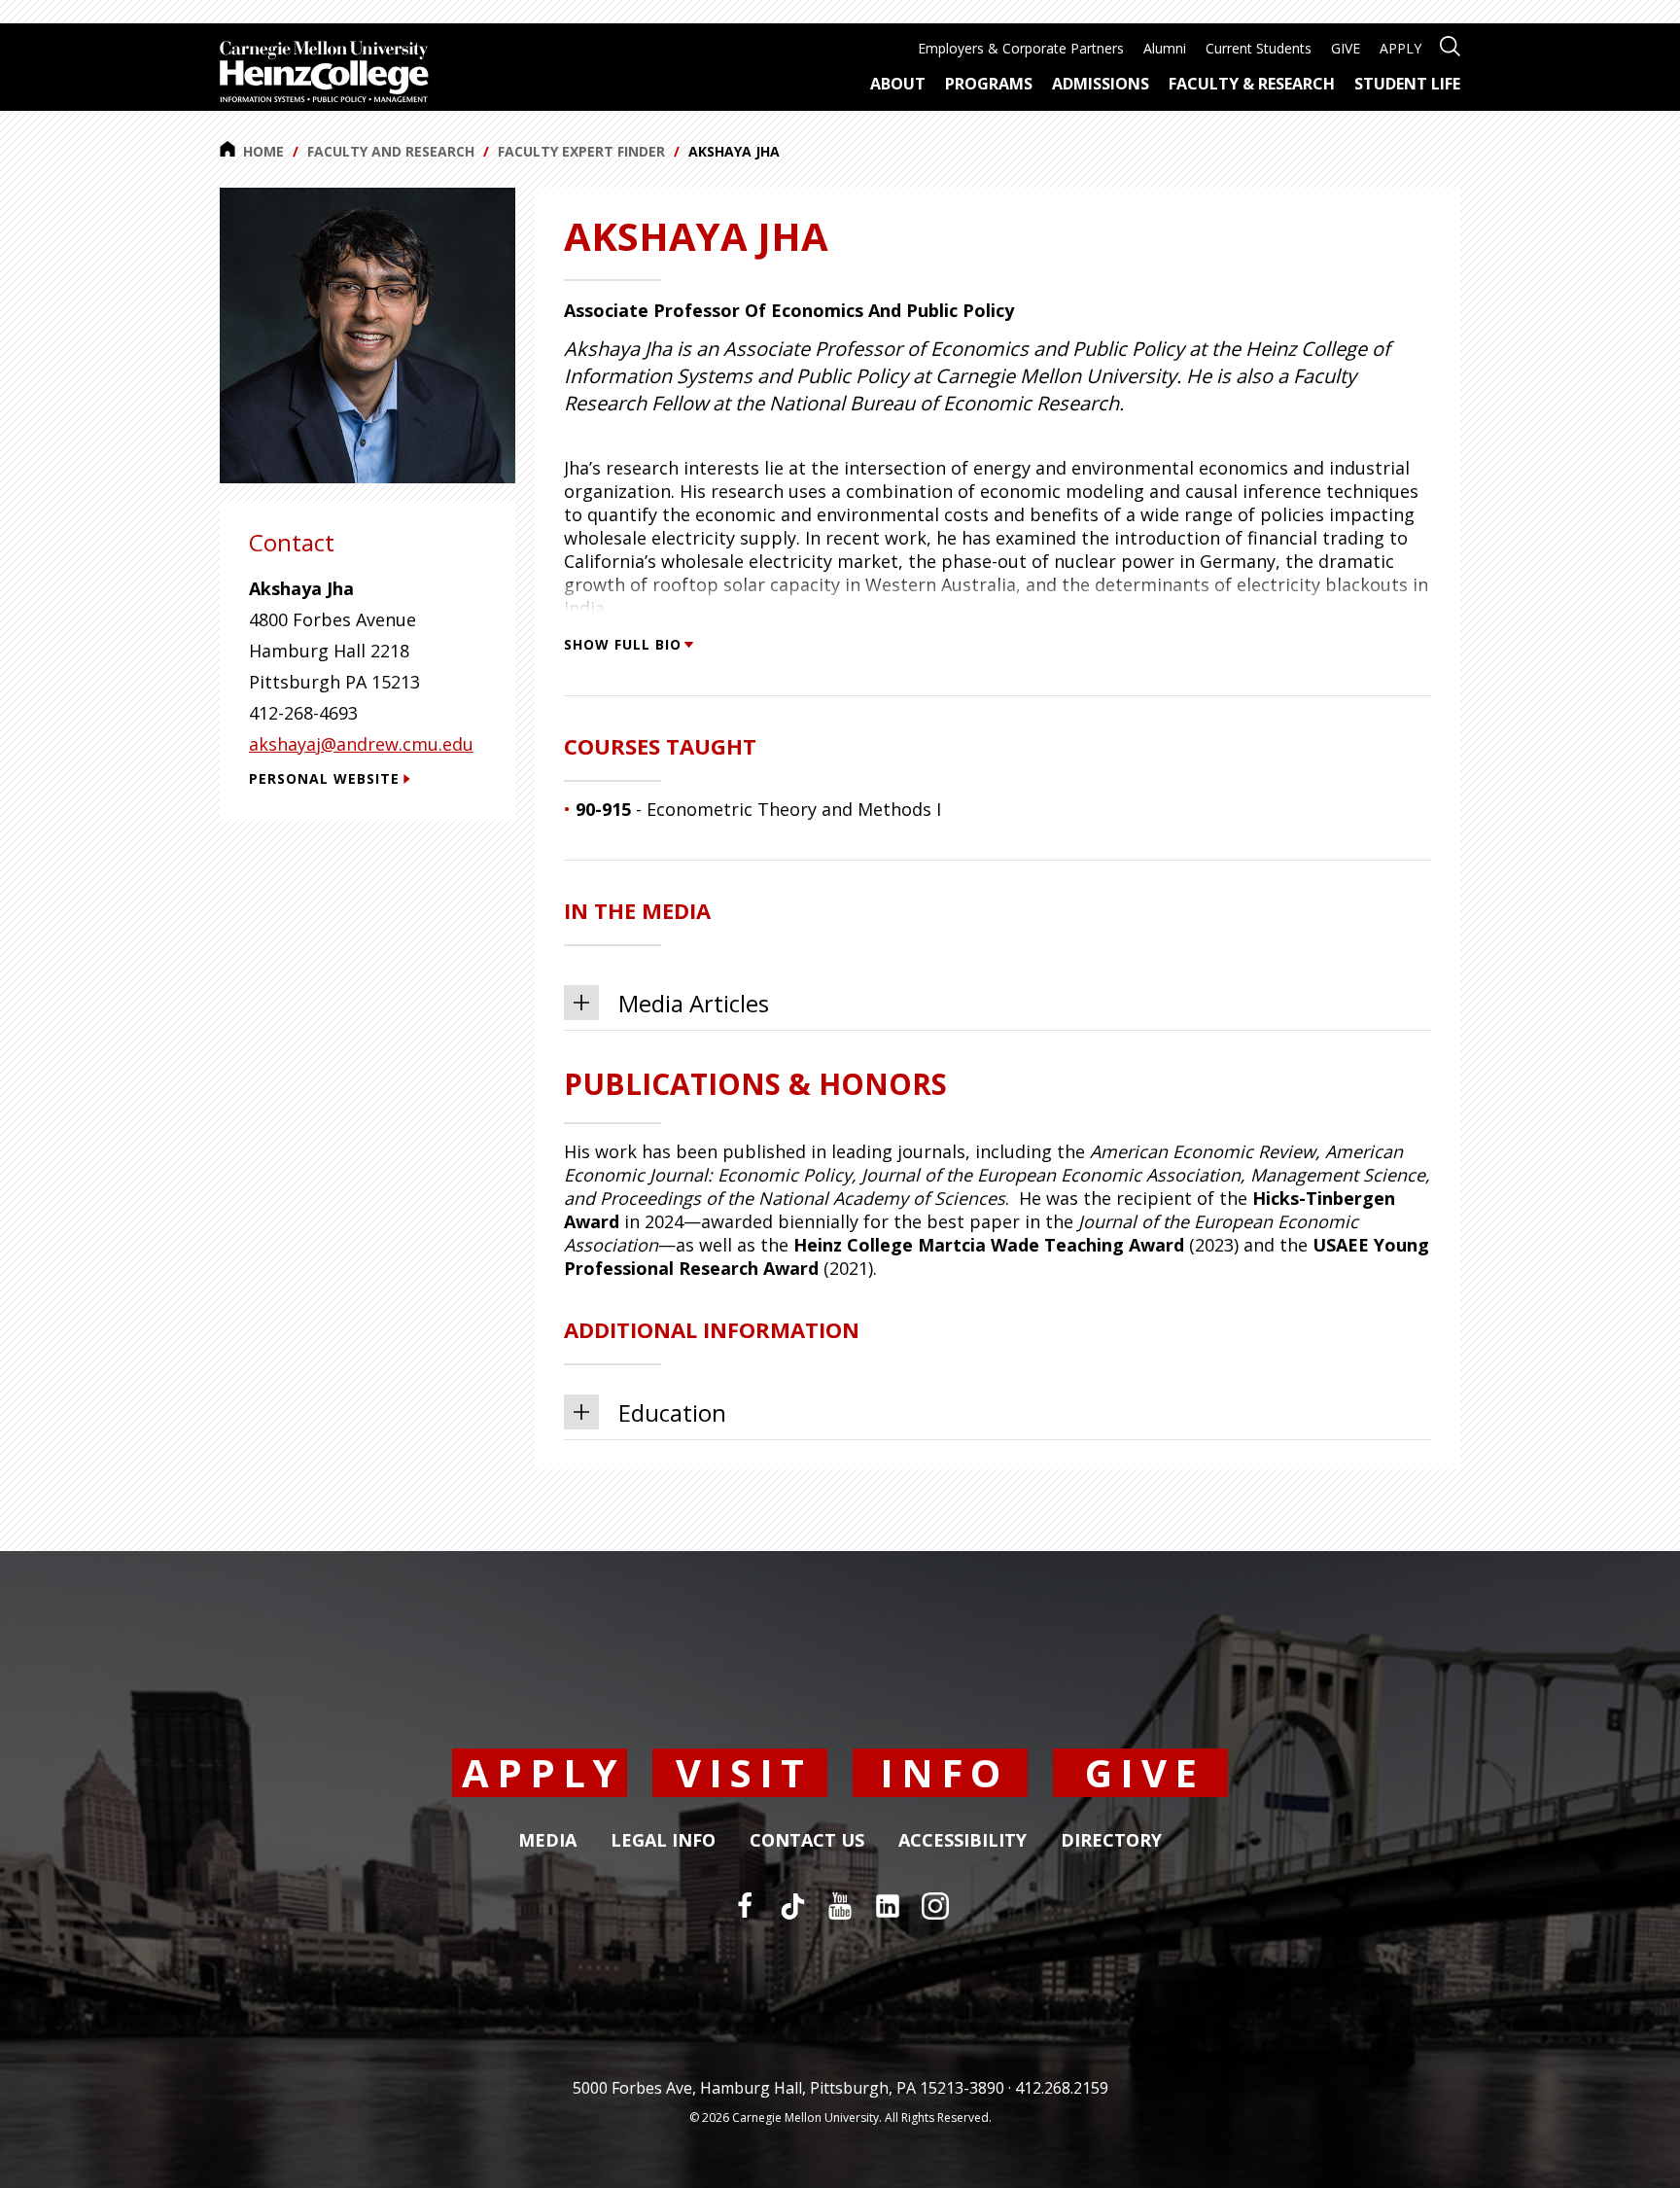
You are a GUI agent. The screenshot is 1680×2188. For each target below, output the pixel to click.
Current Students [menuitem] (1259, 48)
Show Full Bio (623, 644)
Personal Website (324, 778)
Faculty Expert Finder (581, 151)
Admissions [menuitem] (1101, 84)
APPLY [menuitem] (1400, 48)
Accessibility (962, 1841)
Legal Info (663, 1841)
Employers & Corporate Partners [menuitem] (1021, 48)
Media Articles (694, 1003)
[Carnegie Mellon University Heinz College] (324, 74)
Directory (1111, 1841)
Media (547, 1841)
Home (263, 151)
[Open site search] (1450, 44)
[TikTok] (792, 1906)
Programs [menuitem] (989, 84)
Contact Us (807, 1841)
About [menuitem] (898, 84)
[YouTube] (840, 1906)
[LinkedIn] (888, 1906)
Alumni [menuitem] (1165, 48)
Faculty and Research (391, 151)
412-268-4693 (303, 713)
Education (672, 1412)
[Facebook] (745, 1906)
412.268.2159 (1062, 2088)
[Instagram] (935, 1906)
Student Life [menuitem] (1407, 84)
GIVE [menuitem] (1346, 48)
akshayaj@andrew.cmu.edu (361, 744)
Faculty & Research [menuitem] (1252, 84)
